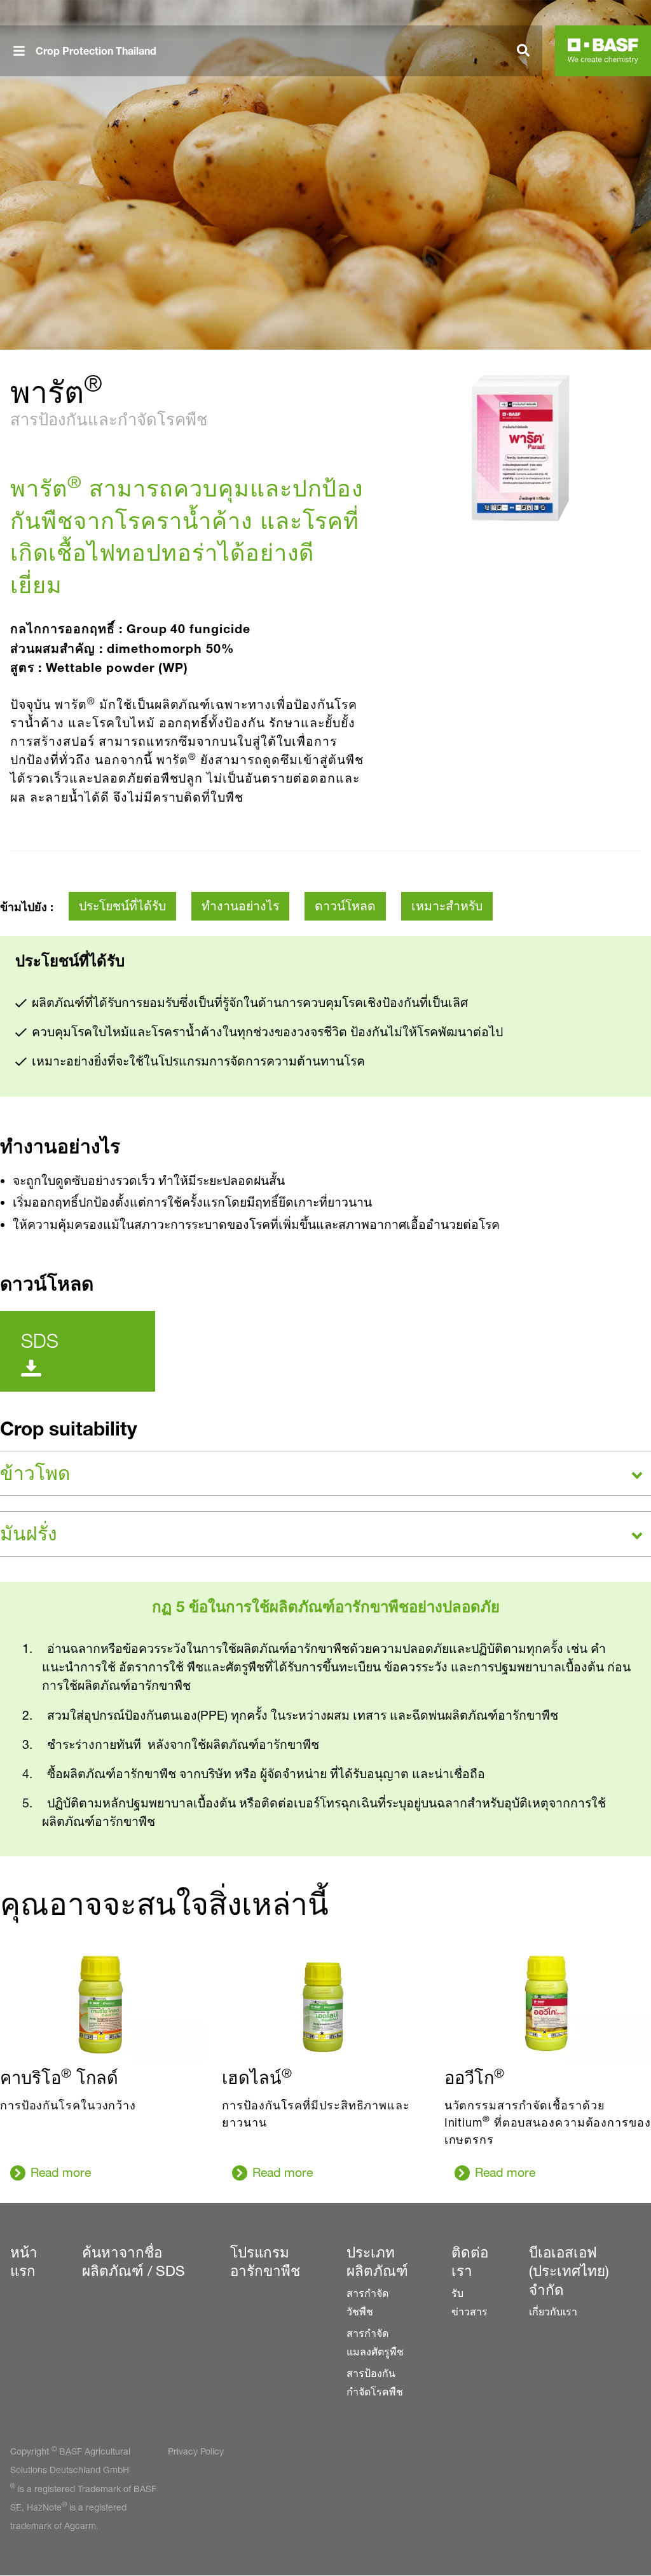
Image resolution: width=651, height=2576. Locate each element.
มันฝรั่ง (29, 1533)
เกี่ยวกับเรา (553, 2312)
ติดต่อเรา (470, 2262)
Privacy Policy (196, 2451)
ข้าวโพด (35, 1473)
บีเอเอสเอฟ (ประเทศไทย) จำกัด (569, 2271)
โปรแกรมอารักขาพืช (265, 2262)
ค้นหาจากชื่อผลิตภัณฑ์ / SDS (134, 2262)
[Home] (603, 51)
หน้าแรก (24, 2262)
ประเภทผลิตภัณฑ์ (377, 2262)
